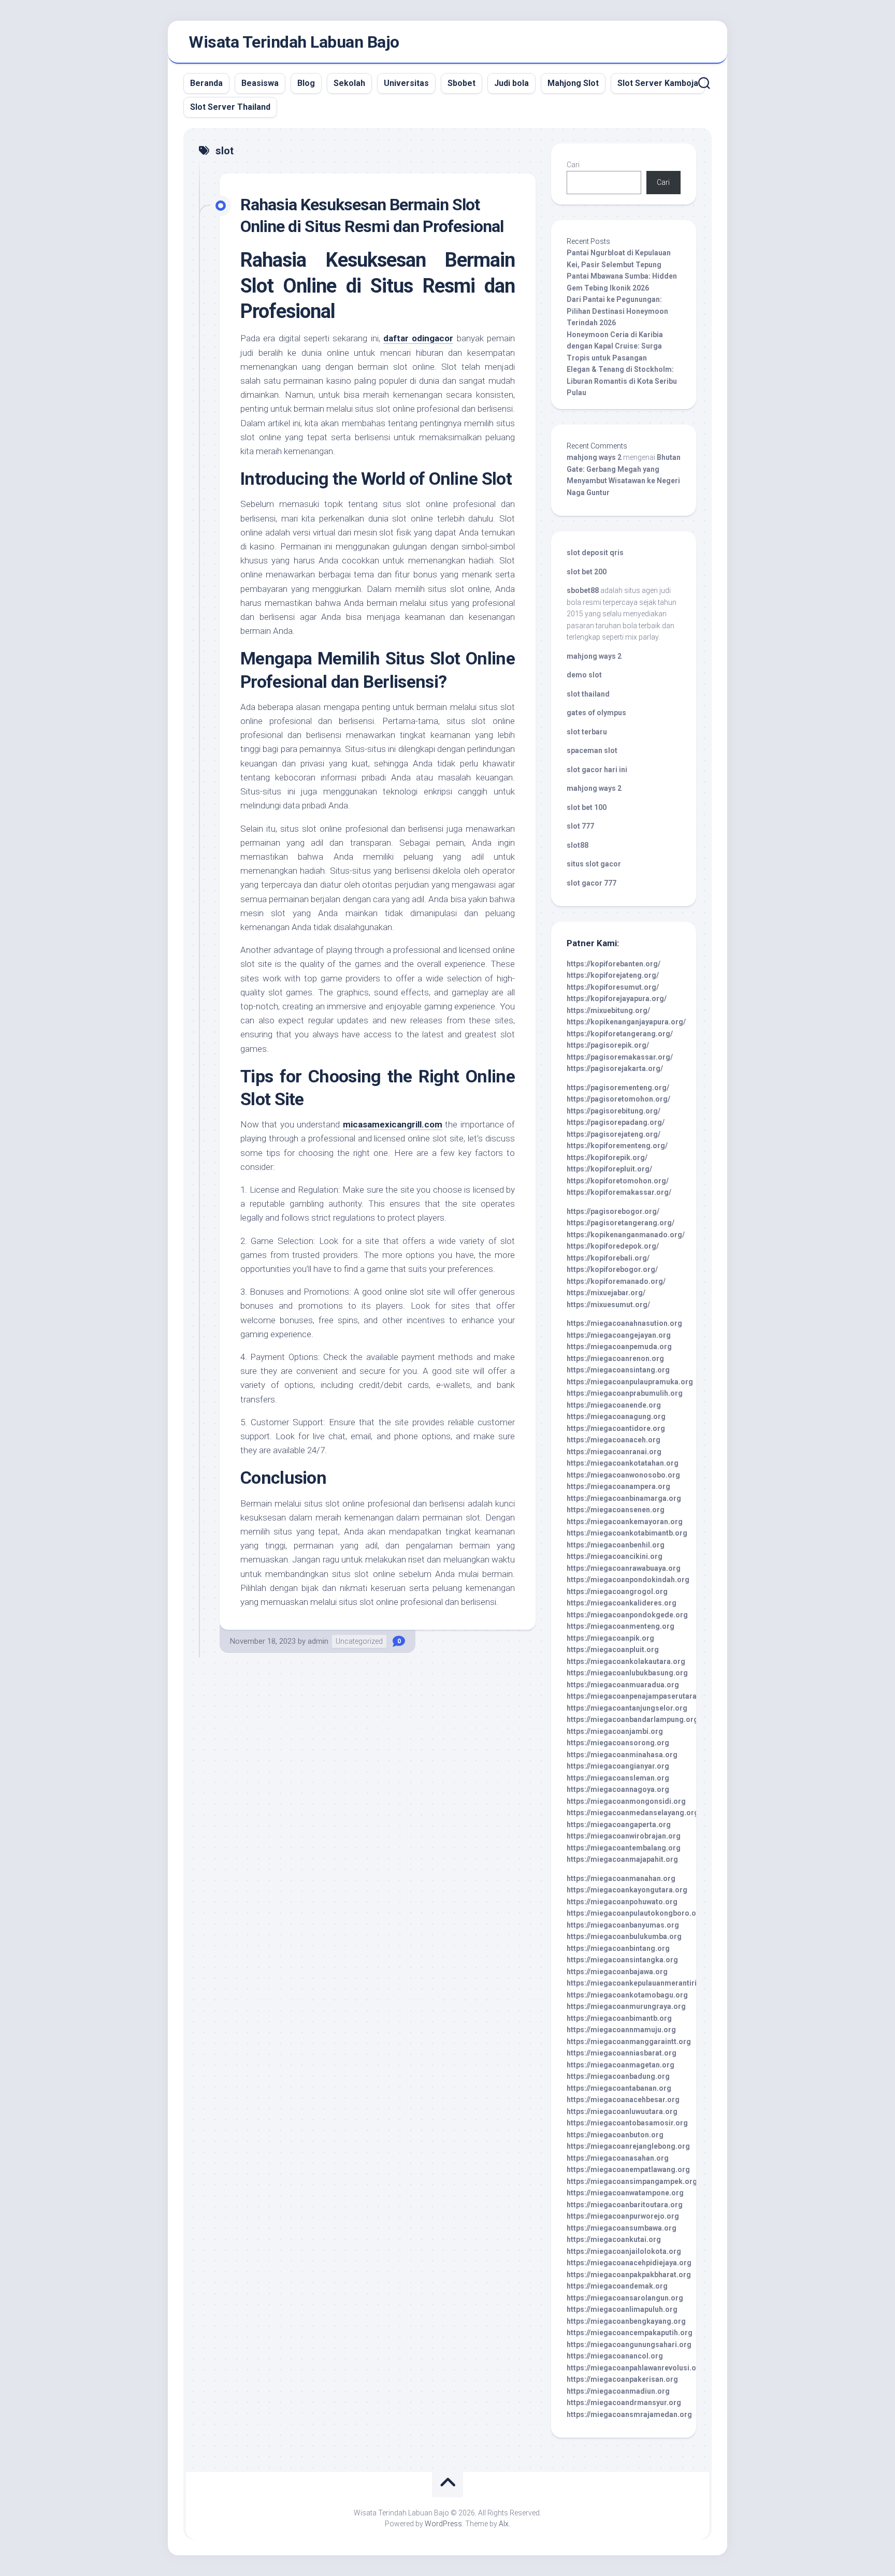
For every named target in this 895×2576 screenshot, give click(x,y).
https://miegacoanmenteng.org (620, 1626)
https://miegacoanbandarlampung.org (632, 1719)
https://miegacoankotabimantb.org (627, 1533)
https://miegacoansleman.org (618, 1778)
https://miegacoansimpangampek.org (632, 2181)
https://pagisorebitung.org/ (613, 1111)
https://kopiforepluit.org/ (609, 1169)
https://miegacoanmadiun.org (618, 2391)
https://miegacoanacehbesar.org (623, 2100)
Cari (573, 165)
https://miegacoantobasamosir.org (627, 2123)
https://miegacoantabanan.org (619, 2088)
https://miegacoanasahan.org (618, 2158)
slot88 (578, 845)
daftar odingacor (418, 338)
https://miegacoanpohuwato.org (622, 1902)
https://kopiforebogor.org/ (612, 1269)
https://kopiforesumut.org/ (613, 987)
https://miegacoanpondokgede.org (627, 1615)
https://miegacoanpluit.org (613, 1649)
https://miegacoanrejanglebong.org (628, 2146)
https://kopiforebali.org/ (608, 1258)
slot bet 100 (587, 807)
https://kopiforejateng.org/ (613, 975)
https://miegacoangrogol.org (617, 1591)
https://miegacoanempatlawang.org (628, 2169)
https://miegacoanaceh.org (613, 1440)
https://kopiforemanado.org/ (616, 1281)
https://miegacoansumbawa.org (622, 2228)
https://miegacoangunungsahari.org (629, 2345)
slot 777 (580, 826)
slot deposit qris (595, 553)
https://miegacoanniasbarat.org (622, 2053)
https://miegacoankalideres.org (622, 1603)
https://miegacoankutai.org (614, 2239)
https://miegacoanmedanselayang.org (633, 1813)
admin (318, 1641)
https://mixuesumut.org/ (608, 1305)
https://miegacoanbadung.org (618, 2076)
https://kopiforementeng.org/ (617, 1146)
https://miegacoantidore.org (616, 1428)
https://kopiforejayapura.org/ (617, 998)
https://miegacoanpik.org (610, 1638)
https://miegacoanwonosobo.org (623, 1475)
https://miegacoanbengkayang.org (626, 2321)
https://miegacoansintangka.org (622, 1960)
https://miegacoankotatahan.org (623, 1463)
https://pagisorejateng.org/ (613, 1134)
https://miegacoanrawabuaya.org (624, 1568)
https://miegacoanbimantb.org (619, 2018)
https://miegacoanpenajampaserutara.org (639, 1696)
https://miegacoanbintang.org (618, 1948)
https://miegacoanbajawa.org (617, 1972)
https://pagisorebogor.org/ (613, 1211)
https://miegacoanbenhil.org (616, 1545)
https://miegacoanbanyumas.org (623, 1925)
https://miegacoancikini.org (615, 1556)
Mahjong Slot (573, 83)
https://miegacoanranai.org (614, 1452)
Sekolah (349, 83)
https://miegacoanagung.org (616, 1416)
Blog (306, 83)
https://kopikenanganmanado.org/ (626, 1235)
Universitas (406, 83)
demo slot (584, 675)
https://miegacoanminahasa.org (622, 1755)
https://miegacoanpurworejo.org (623, 2216)
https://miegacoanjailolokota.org (624, 2251)
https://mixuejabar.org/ (606, 1293)
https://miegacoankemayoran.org (625, 1522)
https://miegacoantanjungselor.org (627, 1708)
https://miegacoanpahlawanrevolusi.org (635, 2368)
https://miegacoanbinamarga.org (624, 1498)
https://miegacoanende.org (614, 1405)
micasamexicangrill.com (393, 1124)
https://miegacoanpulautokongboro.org (635, 1913)
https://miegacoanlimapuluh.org (622, 2309)
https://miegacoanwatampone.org (625, 2193)
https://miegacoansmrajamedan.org (629, 2414)
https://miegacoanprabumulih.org (625, 1393)
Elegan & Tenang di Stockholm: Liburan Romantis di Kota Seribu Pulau (622, 381)
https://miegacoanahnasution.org (624, 1323)
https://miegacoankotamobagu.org (627, 1995)
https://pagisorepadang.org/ (616, 1122)
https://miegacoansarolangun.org (625, 2298)
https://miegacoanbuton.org (615, 2135)
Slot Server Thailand (230, 107)
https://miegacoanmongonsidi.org (626, 1801)
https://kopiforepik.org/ (607, 1157)
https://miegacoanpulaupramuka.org (630, 1382)
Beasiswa (260, 83)
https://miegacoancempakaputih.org (630, 2333)
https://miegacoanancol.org (615, 2356)
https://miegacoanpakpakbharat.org (629, 2275)
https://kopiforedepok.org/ (613, 1246)
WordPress (443, 2524)
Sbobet (461, 83)
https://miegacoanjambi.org (615, 1731)
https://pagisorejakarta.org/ (615, 1068)
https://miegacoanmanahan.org (621, 1878)
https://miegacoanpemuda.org (619, 1347)
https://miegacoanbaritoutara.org (625, 2205)
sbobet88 (583, 590)
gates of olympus (596, 713)
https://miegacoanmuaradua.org (623, 1685)
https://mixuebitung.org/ (608, 1010)
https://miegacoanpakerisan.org (622, 2379)
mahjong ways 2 (594, 457)
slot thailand (588, 694)
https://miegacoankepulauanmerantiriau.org (643, 1983)
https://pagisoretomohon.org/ (618, 1099)
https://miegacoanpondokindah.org (628, 1580)
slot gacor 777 (591, 883)
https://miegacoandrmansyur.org (624, 2403)
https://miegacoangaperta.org (619, 1825)
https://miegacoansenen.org (616, 1510)
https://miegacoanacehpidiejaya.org (629, 2263)
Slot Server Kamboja (658, 83)
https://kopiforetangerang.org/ (620, 1034)
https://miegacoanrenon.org (615, 1358)
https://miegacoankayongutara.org (627, 1890)
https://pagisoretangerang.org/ (620, 1223)
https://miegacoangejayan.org (619, 1335)
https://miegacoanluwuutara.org (622, 2111)
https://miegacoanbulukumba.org (624, 1936)
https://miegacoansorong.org (618, 1743)
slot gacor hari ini (597, 770)
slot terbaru (587, 732)
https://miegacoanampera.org (618, 1486)
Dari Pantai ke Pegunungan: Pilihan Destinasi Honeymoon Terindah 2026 (617, 311)
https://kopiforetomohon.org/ (618, 1181)
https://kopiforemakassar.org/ (619, 1192)
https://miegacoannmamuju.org (621, 2030)
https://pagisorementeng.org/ (618, 1088)
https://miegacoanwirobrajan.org (624, 1836)
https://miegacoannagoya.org (618, 1789)
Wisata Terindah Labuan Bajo (294, 42)
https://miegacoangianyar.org (618, 1766)
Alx (504, 2524)
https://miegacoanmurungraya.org (626, 2006)
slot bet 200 (587, 572)
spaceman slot (592, 750)
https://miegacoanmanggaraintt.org (629, 2042)
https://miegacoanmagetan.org (620, 2065)
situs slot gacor (594, 864)
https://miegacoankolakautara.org (626, 1661)
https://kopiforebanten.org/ (613, 964)
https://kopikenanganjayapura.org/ (626, 1022)
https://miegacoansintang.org (618, 1370)
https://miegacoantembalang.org (624, 1848)
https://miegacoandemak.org (617, 2286)
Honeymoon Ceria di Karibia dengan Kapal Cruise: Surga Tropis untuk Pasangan (615, 346)
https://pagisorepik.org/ (608, 1045)
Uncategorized (359, 1641)
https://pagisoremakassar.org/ (620, 1057)
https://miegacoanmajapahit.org (622, 1859)
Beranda (206, 83)
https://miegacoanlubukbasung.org (627, 1673)
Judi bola (511, 83)
